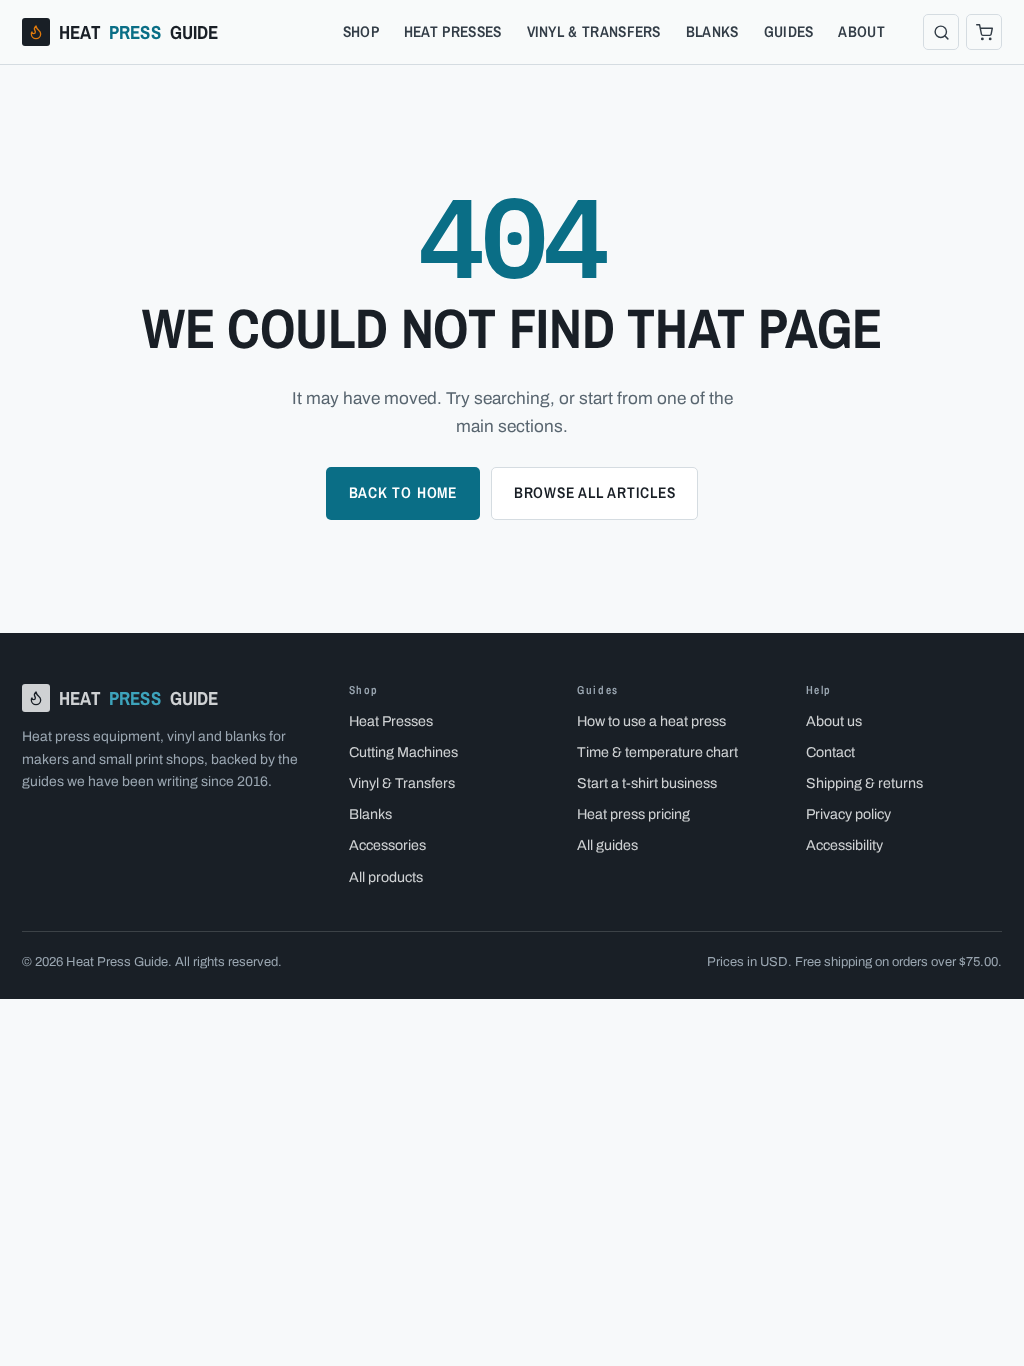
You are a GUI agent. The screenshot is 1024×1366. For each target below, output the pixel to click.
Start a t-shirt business (647, 783)
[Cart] (984, 32)
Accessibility (844, 845)
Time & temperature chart (657, 752)
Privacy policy (848, 814)
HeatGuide (139, 32)
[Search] (941, 32)
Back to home (403, 492)
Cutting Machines (403, 752)
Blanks (712, 31)
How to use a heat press (651, 721)
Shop (361, 31)
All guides (607, 845)
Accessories (387, 845)
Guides (789, 31)
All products (386, 877)
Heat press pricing (633, 814)
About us (834, 721)
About (861, 31)
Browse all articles (595, 492)
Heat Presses (453, 31)
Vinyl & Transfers (594, 31)
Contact (830, 752)
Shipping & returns (864, 783)
